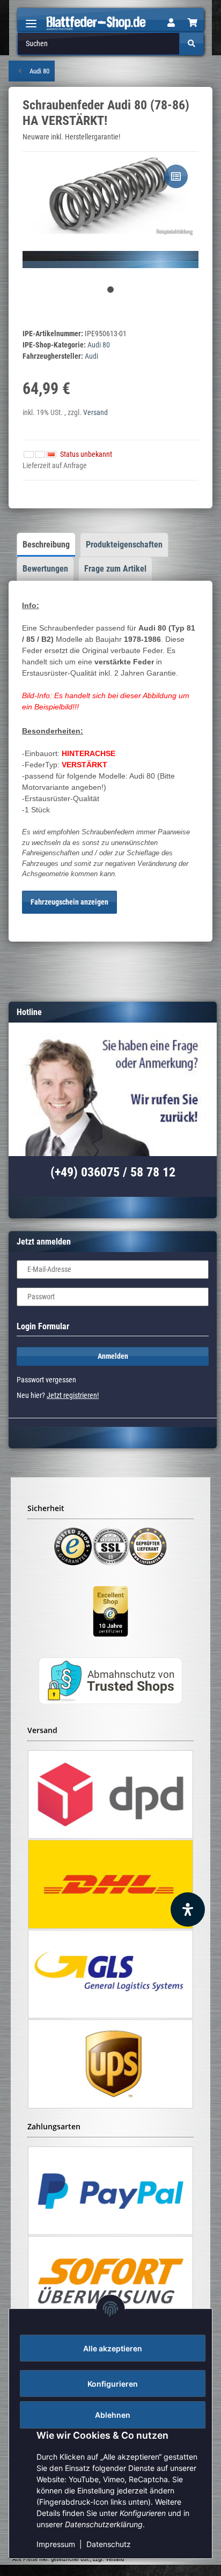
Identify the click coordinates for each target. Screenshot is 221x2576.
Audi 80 (99, 345)
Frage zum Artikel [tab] (115, 569)
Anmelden (113, 1356)
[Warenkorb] (193, 23)
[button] (171, 23)
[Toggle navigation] (31, 19)
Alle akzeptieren (113, 2348)
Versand (95, 412)
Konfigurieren (113, 2384)
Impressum (56, 2544)
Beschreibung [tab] (46, 545)
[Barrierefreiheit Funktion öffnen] (188, 1909)
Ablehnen (113, 2415)
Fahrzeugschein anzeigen (69, 902)
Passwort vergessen (46, 1380)
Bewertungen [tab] (45, 569)
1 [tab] (110, 290)
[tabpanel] (110, 210)
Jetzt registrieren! (73, 1395)
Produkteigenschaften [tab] (124, 545)
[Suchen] (191, 44)
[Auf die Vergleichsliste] (176, 176)
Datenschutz (109, 2544)
